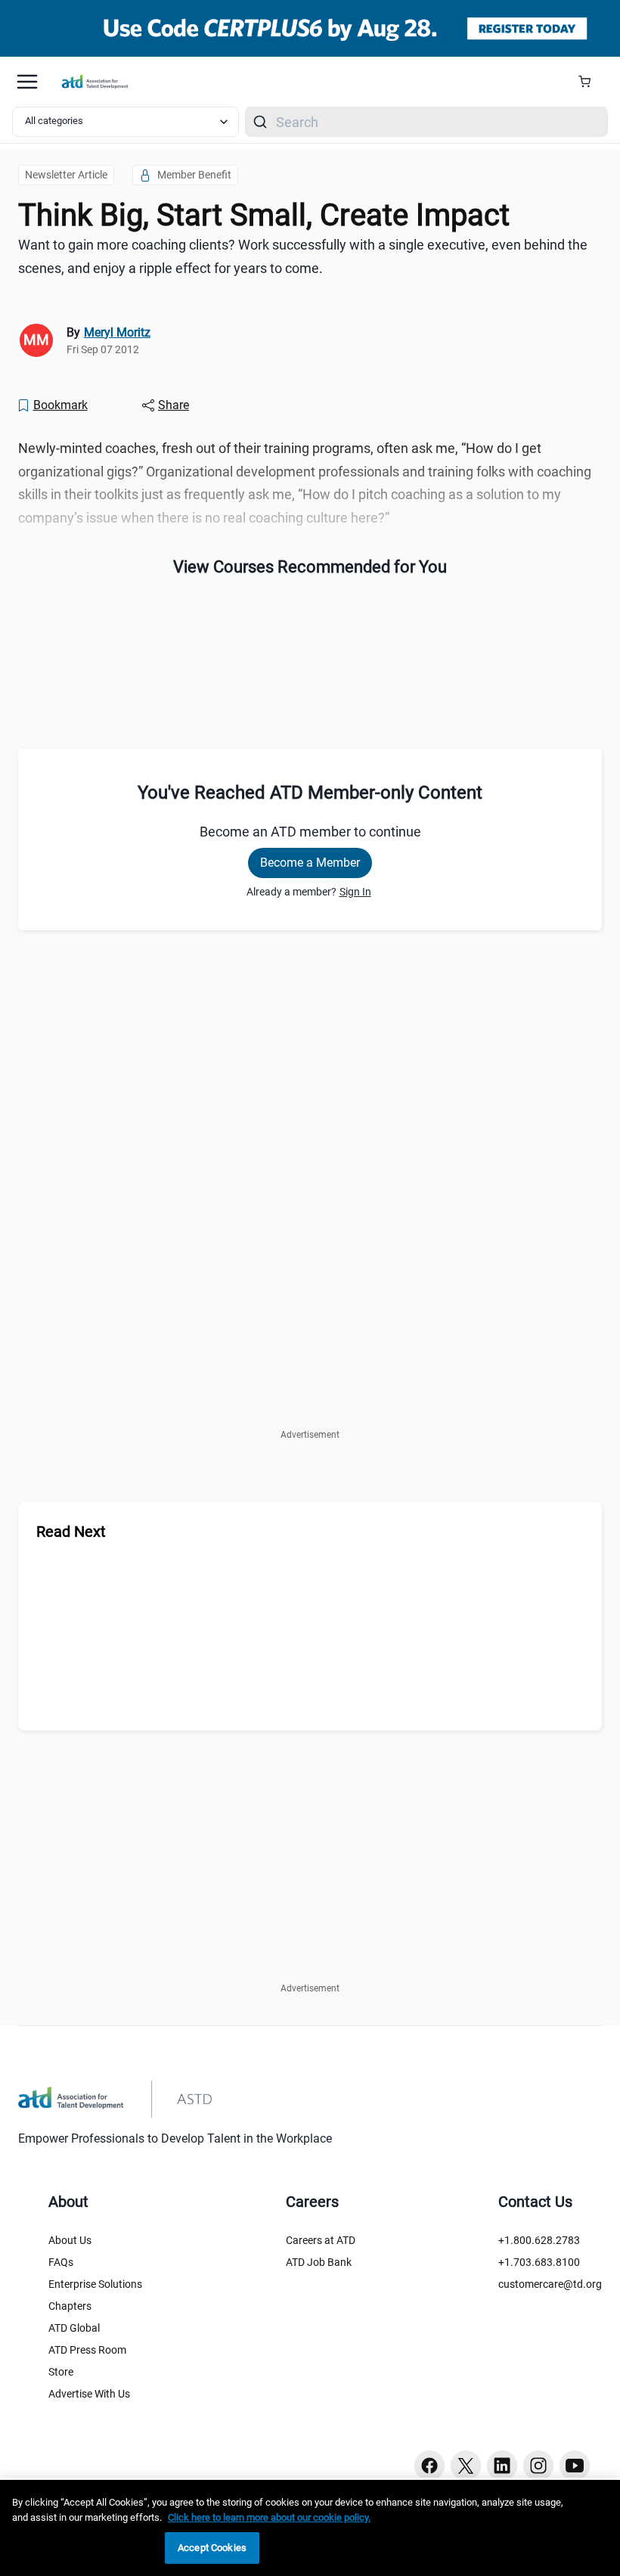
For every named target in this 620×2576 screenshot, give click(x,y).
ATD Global (74, 2328)
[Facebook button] (429, 2466)
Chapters (70, 2306)
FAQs (61, 2262)
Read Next (71, 1532)
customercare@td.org (550, 2284)
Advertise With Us (89, 2394)
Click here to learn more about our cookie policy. (269, 2517)
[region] (310, 2528)
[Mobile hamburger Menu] (27, 82)
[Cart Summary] (590, 82)
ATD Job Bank (319, 2262)
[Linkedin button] (502, 2466)
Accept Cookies (212, 2548)
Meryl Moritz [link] (117, 332)
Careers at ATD (321, 2240)
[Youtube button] (575, 2466)
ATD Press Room (87, 2350)
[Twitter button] (466, 2466)
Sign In (355, 892)
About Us (70, 2240)
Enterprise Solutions (95, 2284)
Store (61, 2372)
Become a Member (310, 863)
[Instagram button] (538, 2466)
